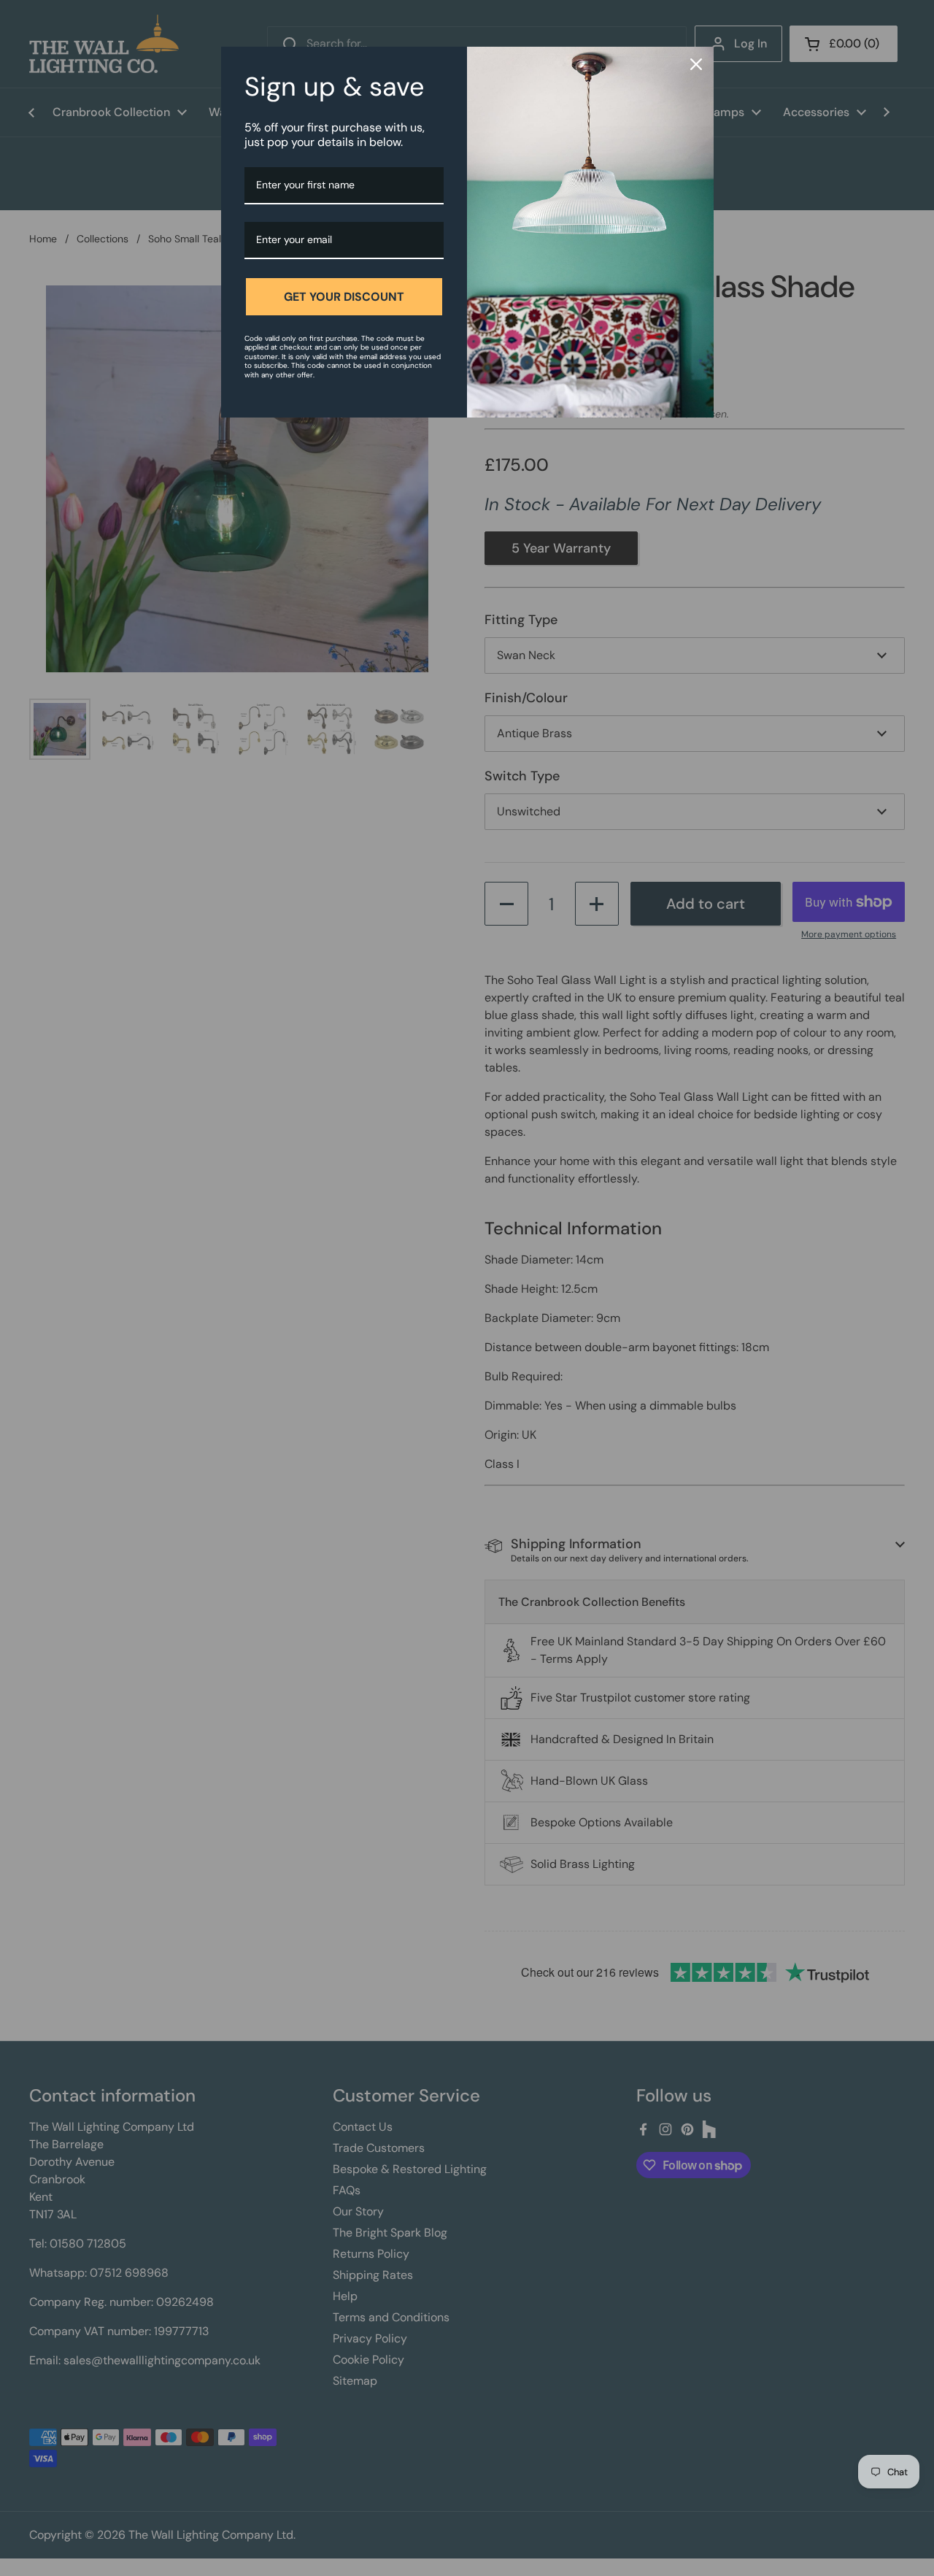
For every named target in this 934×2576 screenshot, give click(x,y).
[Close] (696, 64)
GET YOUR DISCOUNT (344, 297)
